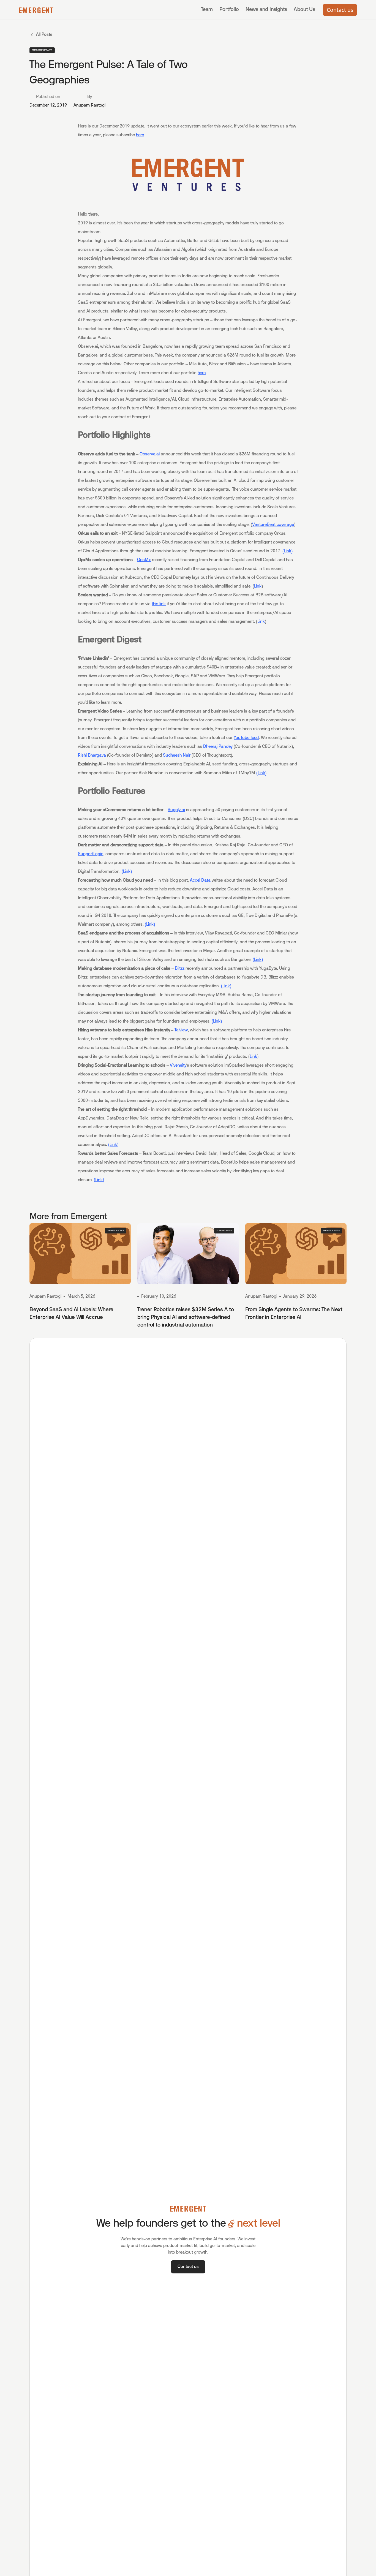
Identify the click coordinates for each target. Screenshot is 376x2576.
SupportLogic (91, 854)
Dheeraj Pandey (218, 747)
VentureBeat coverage (273, 525)
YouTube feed (246, 738)
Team (207, 10)
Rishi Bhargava (92, 756)
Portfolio (229, 10)
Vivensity (178, 1066)
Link (258, 586)
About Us (304, 10)
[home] (36, 10)
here (140, 135)
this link (159, 604)
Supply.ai (176, 810)
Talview (181, 1030)
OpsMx (144, 560)
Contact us (340, 10)
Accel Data (200, 881)
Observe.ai (150, 454)
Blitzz (180, 969)
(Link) (288, 551)
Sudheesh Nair (177, 756)
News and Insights (266, 10)
